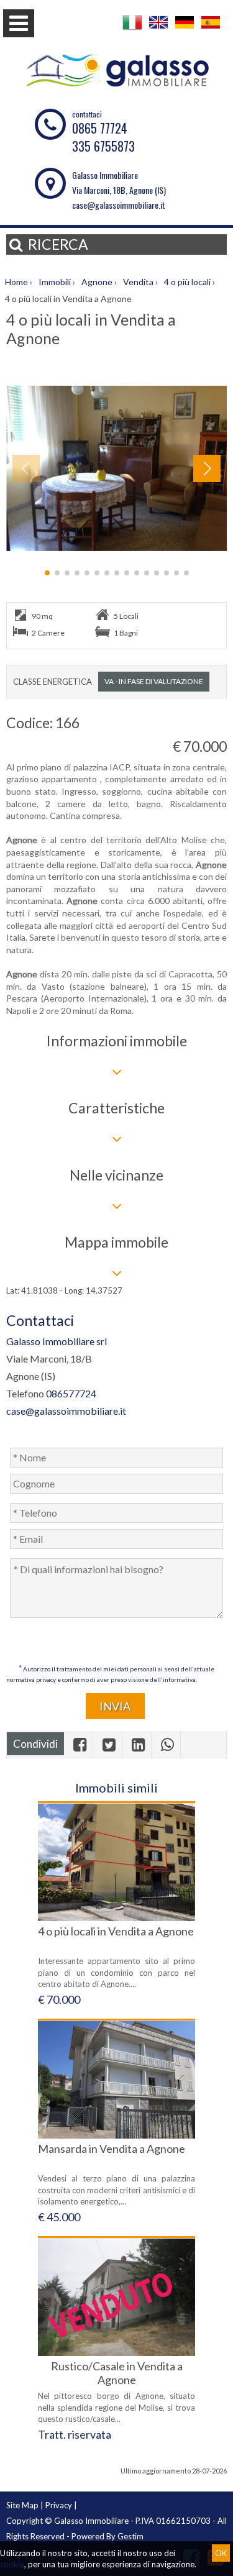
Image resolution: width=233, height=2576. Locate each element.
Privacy (59, 2505)
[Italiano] (132, 30)
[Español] (211, 30)
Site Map (22, 2505)
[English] (158, 30)
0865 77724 (100, 128)
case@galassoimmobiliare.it (119, 205)
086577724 (71, 1393)
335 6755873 (103, 146)
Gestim (130, 2536)
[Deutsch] (185, 30)
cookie (12, 2564)
